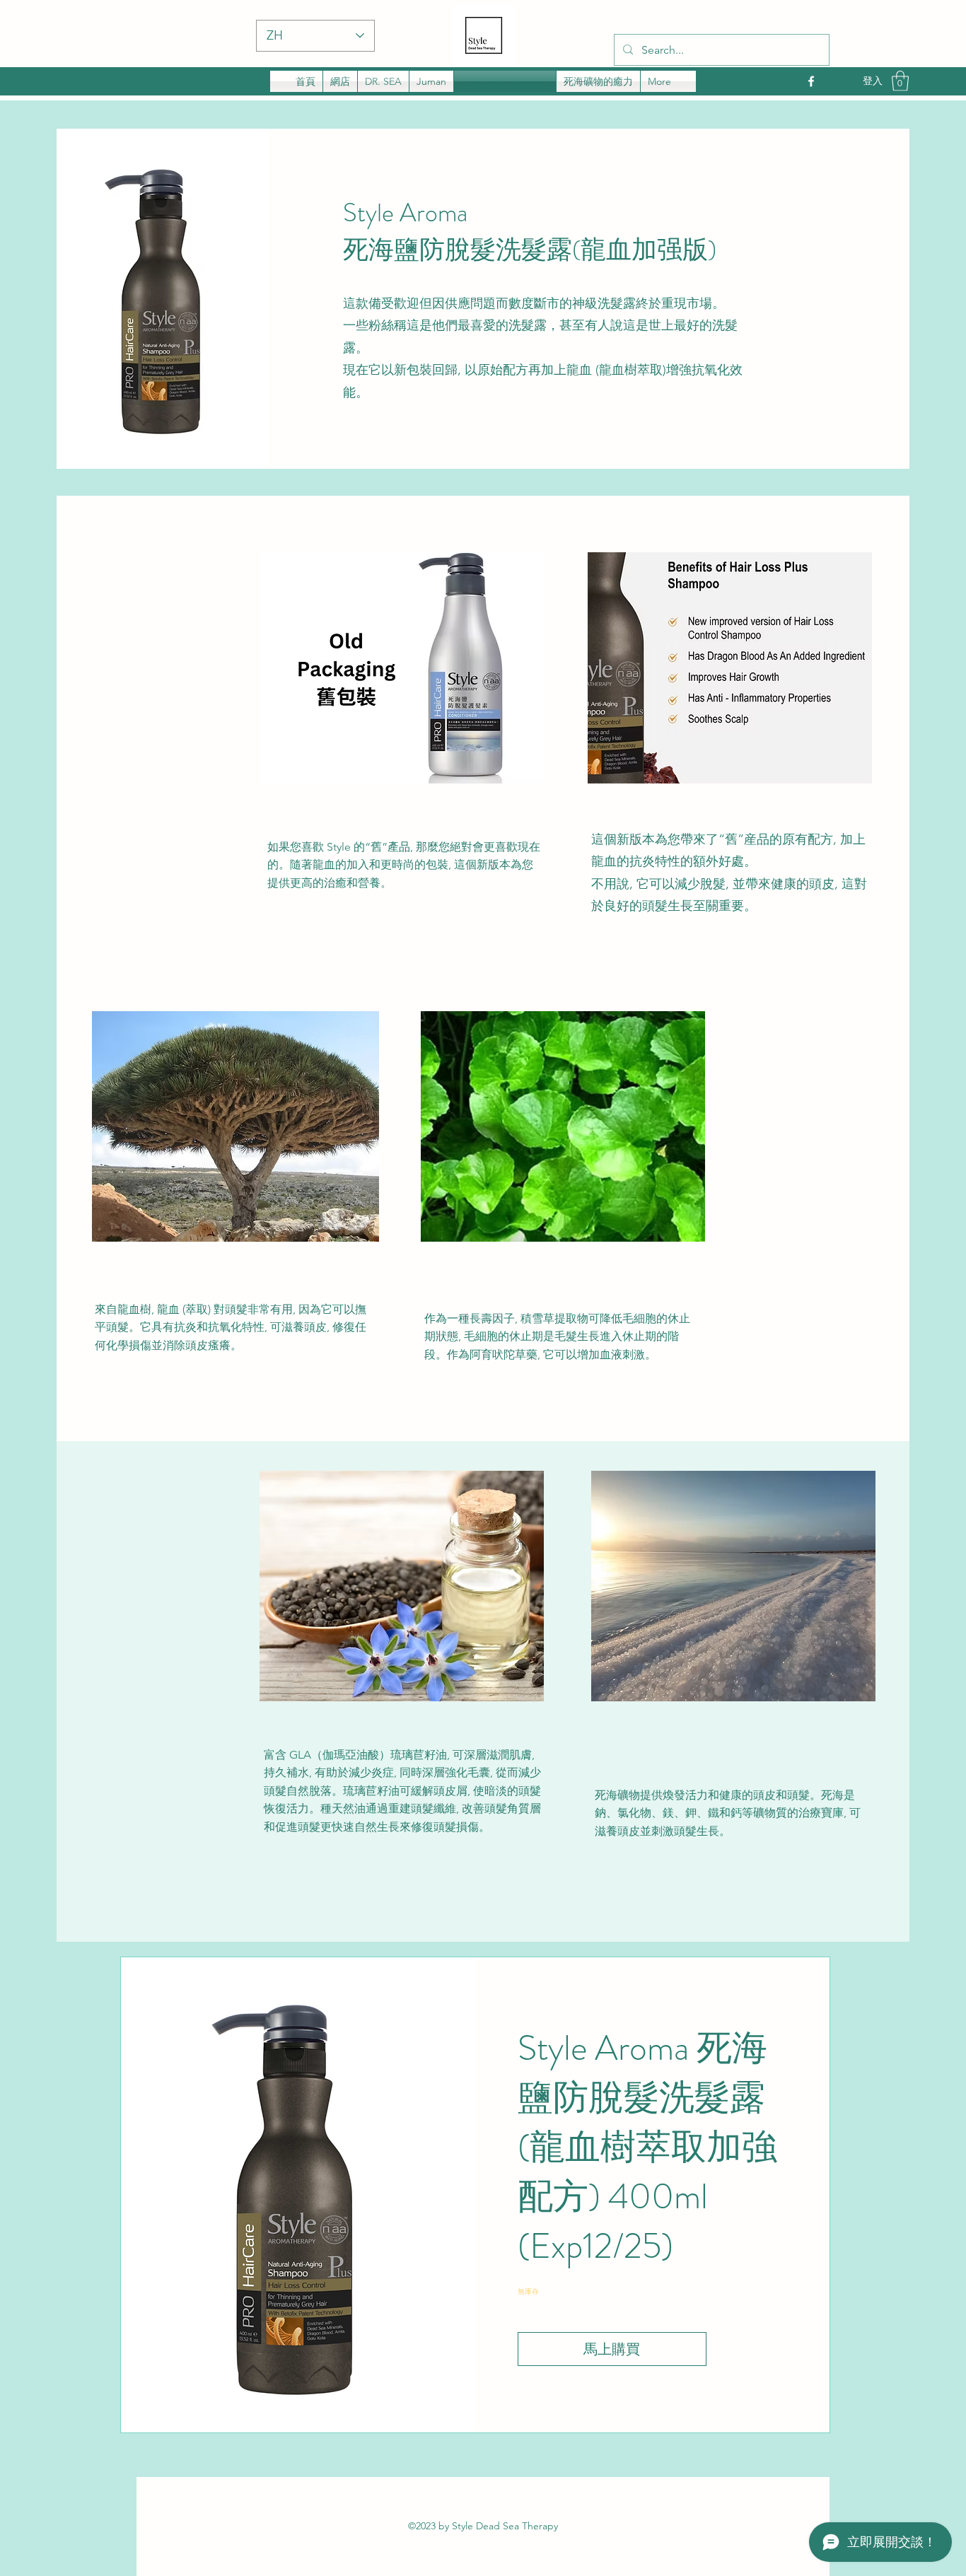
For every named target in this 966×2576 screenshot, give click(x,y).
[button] (900, 81)
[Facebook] (811, 81)
